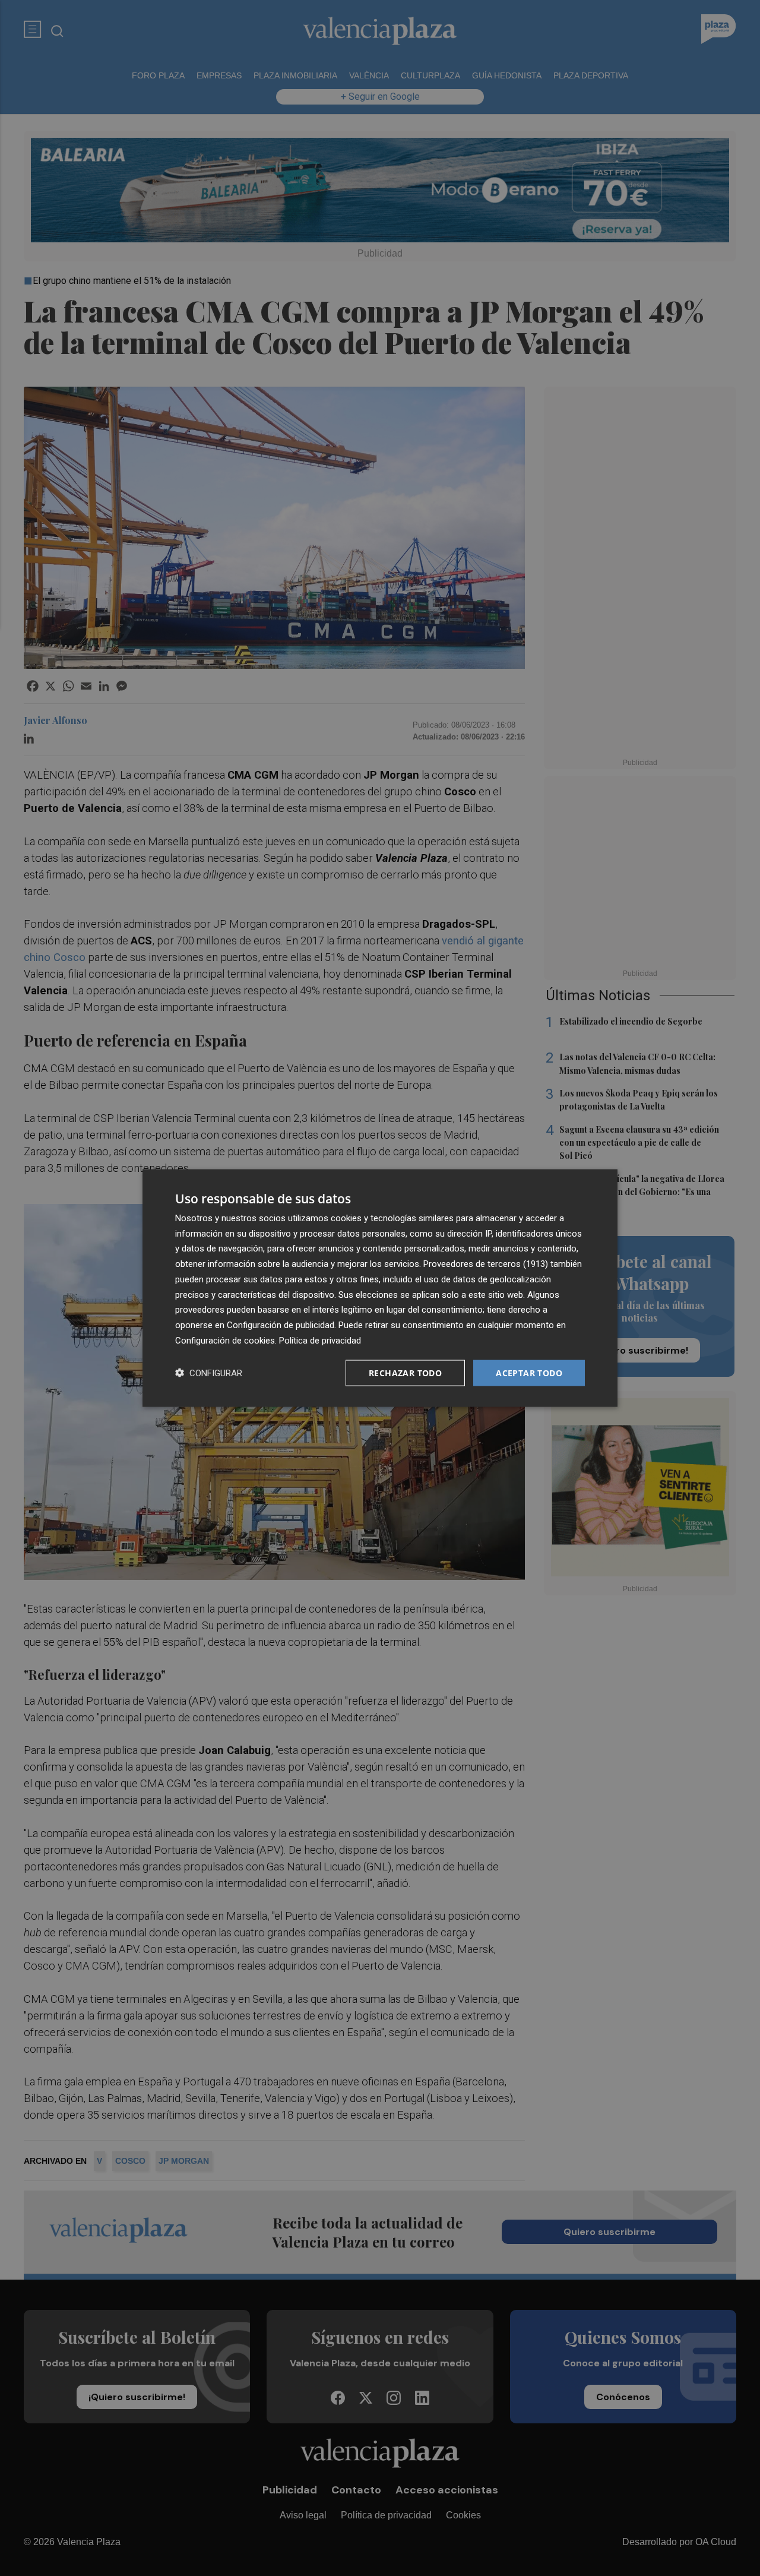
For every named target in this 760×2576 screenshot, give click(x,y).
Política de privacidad (320, 1340)
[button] (209, 1373)
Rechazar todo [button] (405, 1372)
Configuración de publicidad (281, 1325)
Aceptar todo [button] (529, 1372)
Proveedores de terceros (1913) (486, 1264)
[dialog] (380, 1288)
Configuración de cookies (225, 1340)
